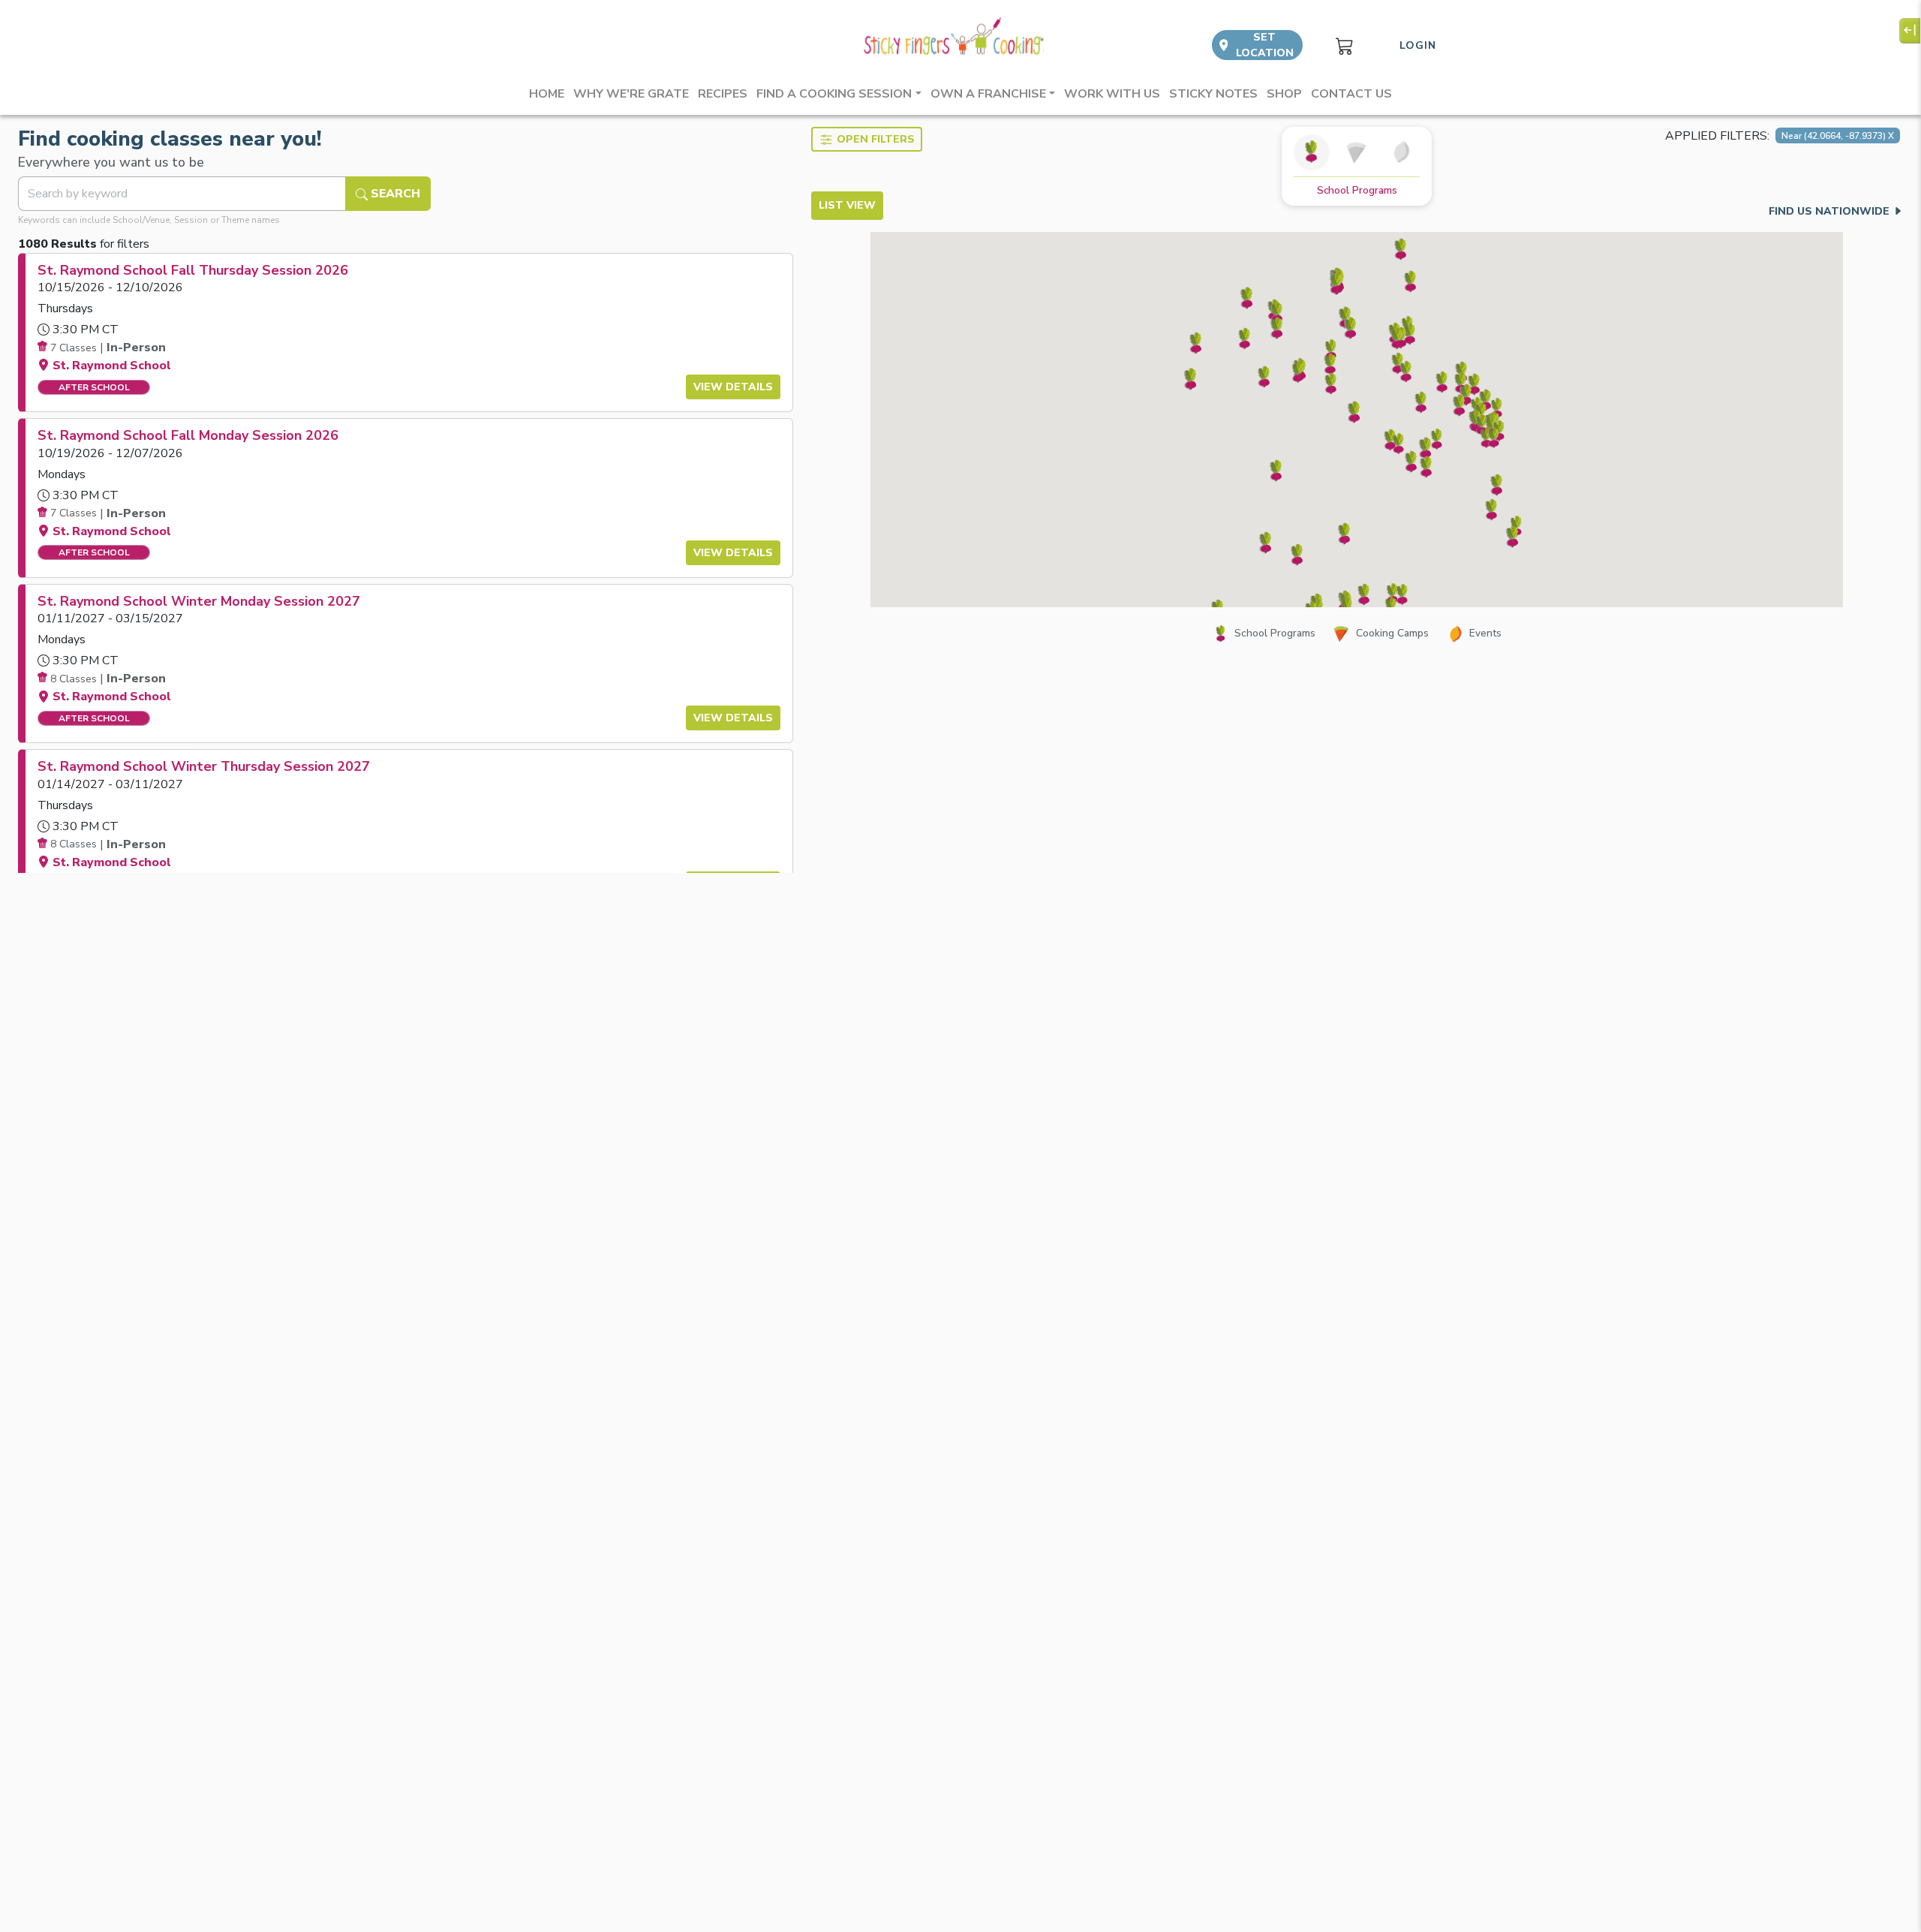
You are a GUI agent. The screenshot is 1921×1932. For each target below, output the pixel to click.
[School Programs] (1312, 152)
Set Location (1265, 45)
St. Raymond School (112, 366)
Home (547, 94)
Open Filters (876, 139)
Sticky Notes (1213, 94)
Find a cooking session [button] (834, 94)
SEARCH (394, 194)
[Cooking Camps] (1357, 152)
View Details (733, 387)
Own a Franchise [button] (988, 94)
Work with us (1112, 94)
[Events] (1402, 152)
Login (1418, 45)
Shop (1284, 94)
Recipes (723, 94)
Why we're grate (631, 94)
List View (847, 205)
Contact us (1351, 94)
